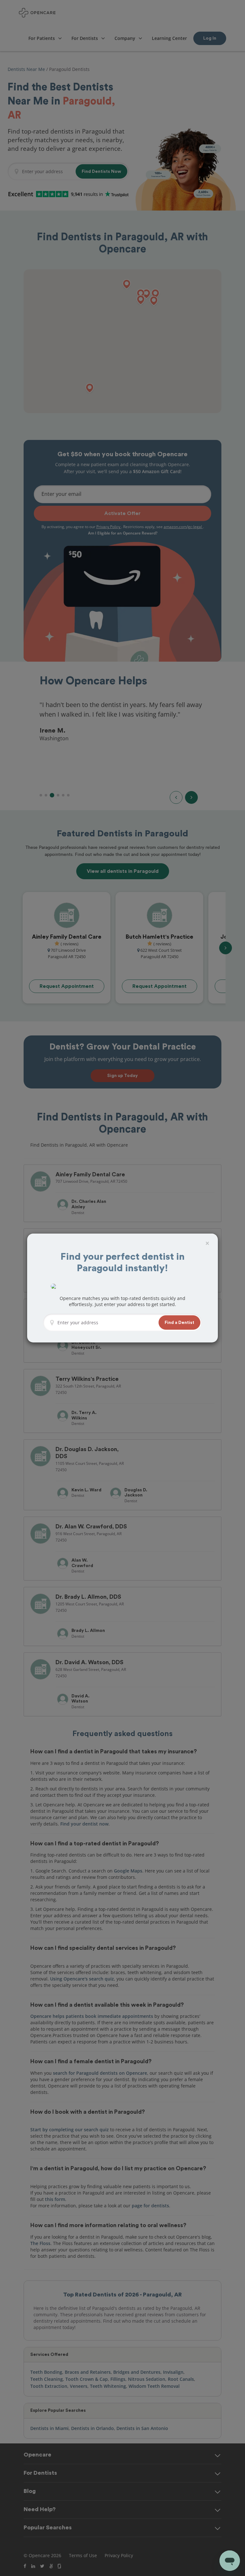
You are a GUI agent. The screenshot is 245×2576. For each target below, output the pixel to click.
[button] (179, 1323)
